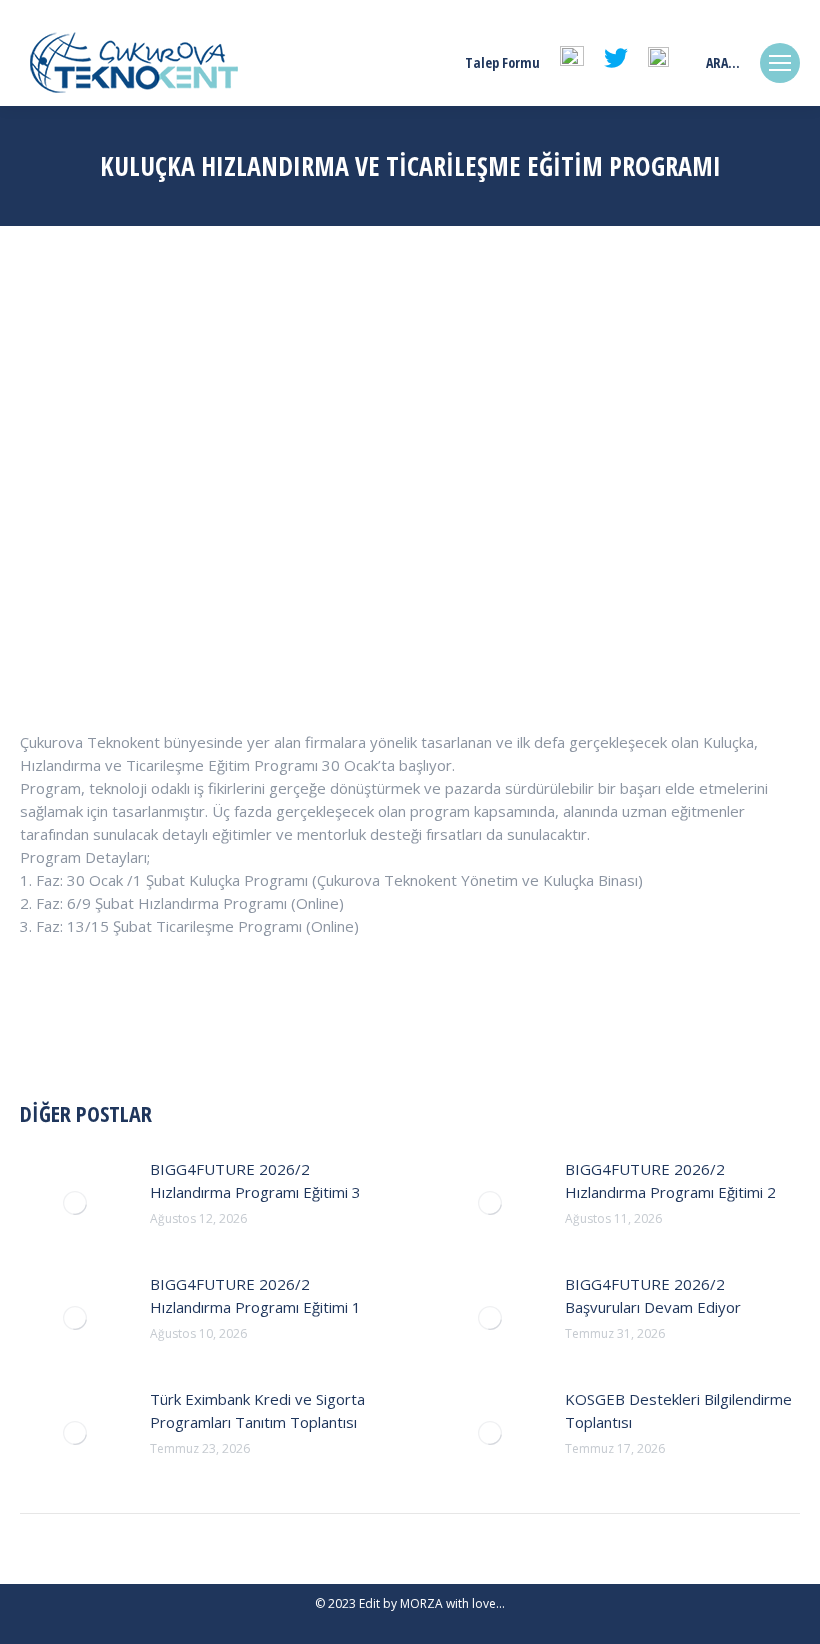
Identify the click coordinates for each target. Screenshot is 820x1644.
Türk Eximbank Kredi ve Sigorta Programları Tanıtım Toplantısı (257, 1410)
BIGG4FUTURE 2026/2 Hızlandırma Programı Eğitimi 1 (255, 1295)
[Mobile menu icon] (780, 63)
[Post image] (75, 1203)
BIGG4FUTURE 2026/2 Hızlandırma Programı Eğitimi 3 (255, 1180)
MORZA (421, 1603)
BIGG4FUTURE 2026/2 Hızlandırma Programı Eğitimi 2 (670, 1180)
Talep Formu (502, 63)
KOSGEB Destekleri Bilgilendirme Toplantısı (678, 1410)
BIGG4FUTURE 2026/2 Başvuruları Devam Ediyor (653, 1295)
